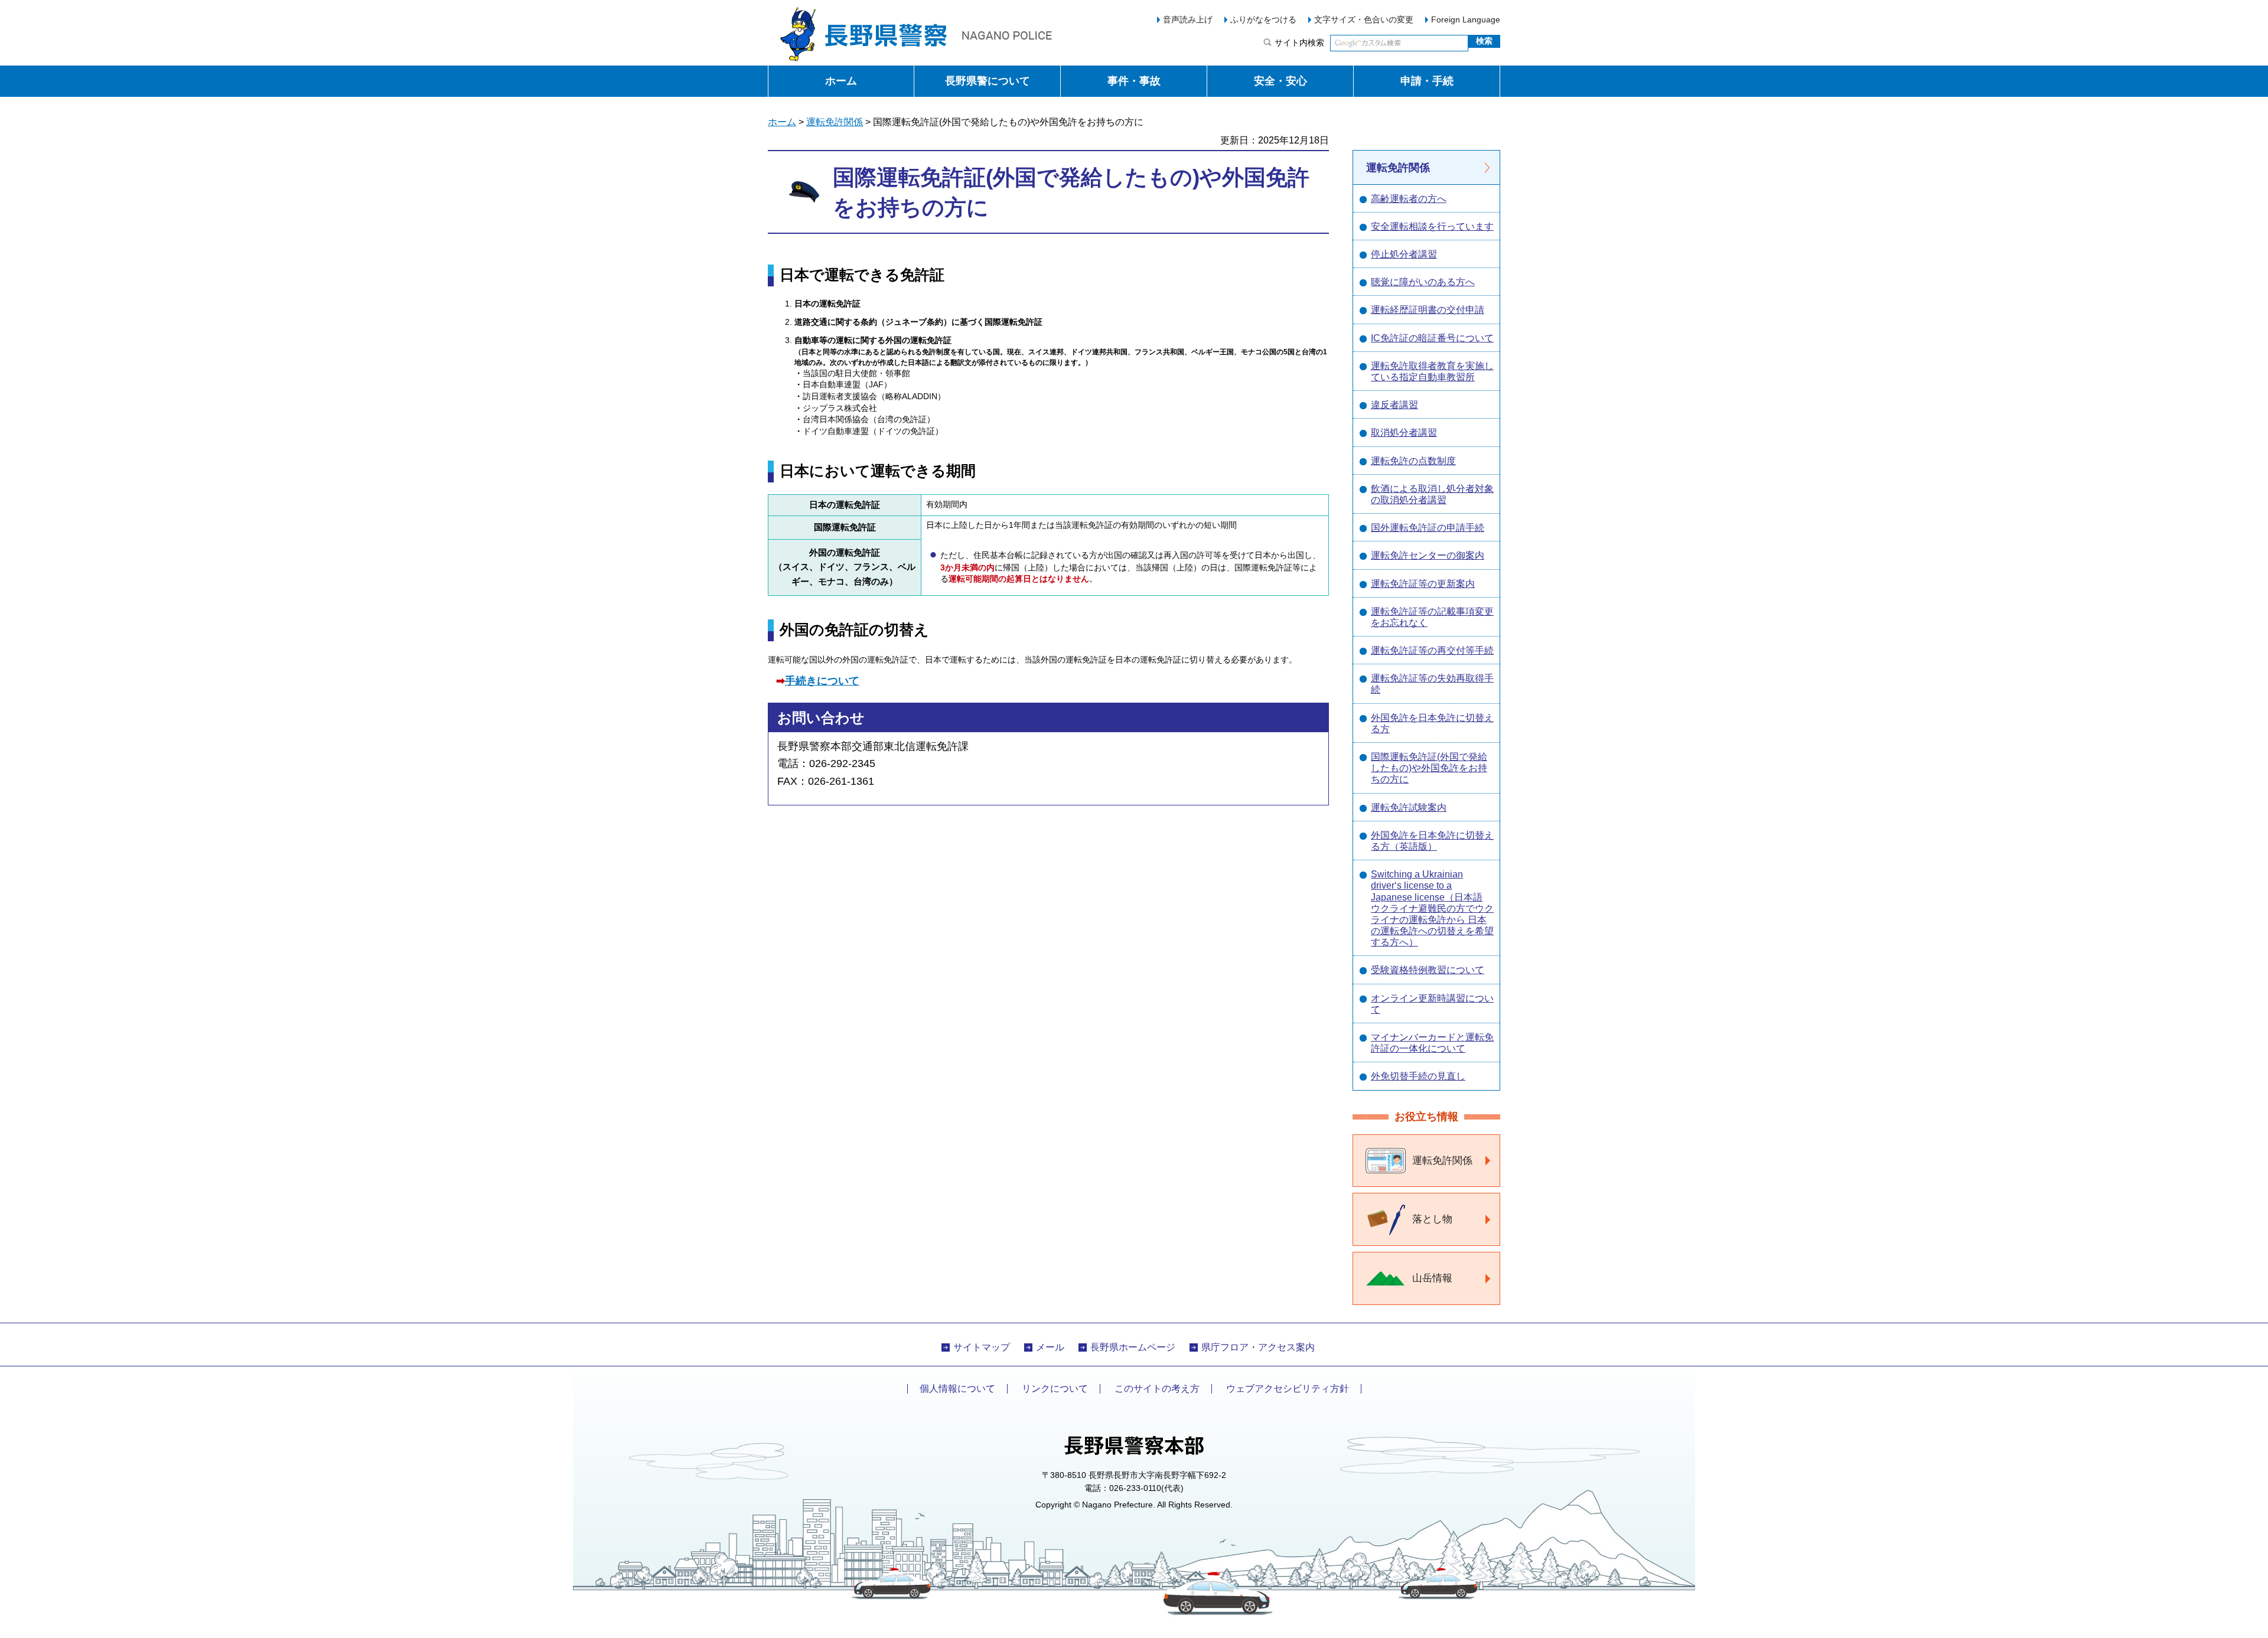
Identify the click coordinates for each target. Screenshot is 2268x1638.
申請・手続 (1427, 81)
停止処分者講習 (1404, 254)
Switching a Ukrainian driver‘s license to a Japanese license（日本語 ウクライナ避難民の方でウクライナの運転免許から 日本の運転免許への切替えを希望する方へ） (1432, 908)
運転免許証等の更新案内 (1423, 584)
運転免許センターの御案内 (1428, 555)
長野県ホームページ (1133, 1347)
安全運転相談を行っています (1432, 226)
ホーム (841, 81)
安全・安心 (1280, 81)
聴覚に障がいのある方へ (1423, 282)
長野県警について (988, 81)
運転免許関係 (835, 122)
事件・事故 (1134, 81)
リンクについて (1055, 1389)
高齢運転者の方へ (1409, 199)
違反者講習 (1394, 405)
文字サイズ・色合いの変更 (1364, 19)
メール (1050, 1347)
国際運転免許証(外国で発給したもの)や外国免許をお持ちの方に (1429, 768)
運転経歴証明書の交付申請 (1428, 310)
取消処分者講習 (1404, 433)
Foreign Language (1466, 19)
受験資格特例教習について (1428, 970)
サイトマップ (982, 1347)
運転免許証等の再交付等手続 (1432, 650)
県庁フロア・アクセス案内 (1258, 1347)
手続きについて (822, 681)
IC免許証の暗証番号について (1432, 338)
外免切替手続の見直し (1418, 1076)
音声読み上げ (1188, 19)
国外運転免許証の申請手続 (1428, 528)
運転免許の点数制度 (1413, 461)
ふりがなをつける (1263, 19)
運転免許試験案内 (1409, 807)
